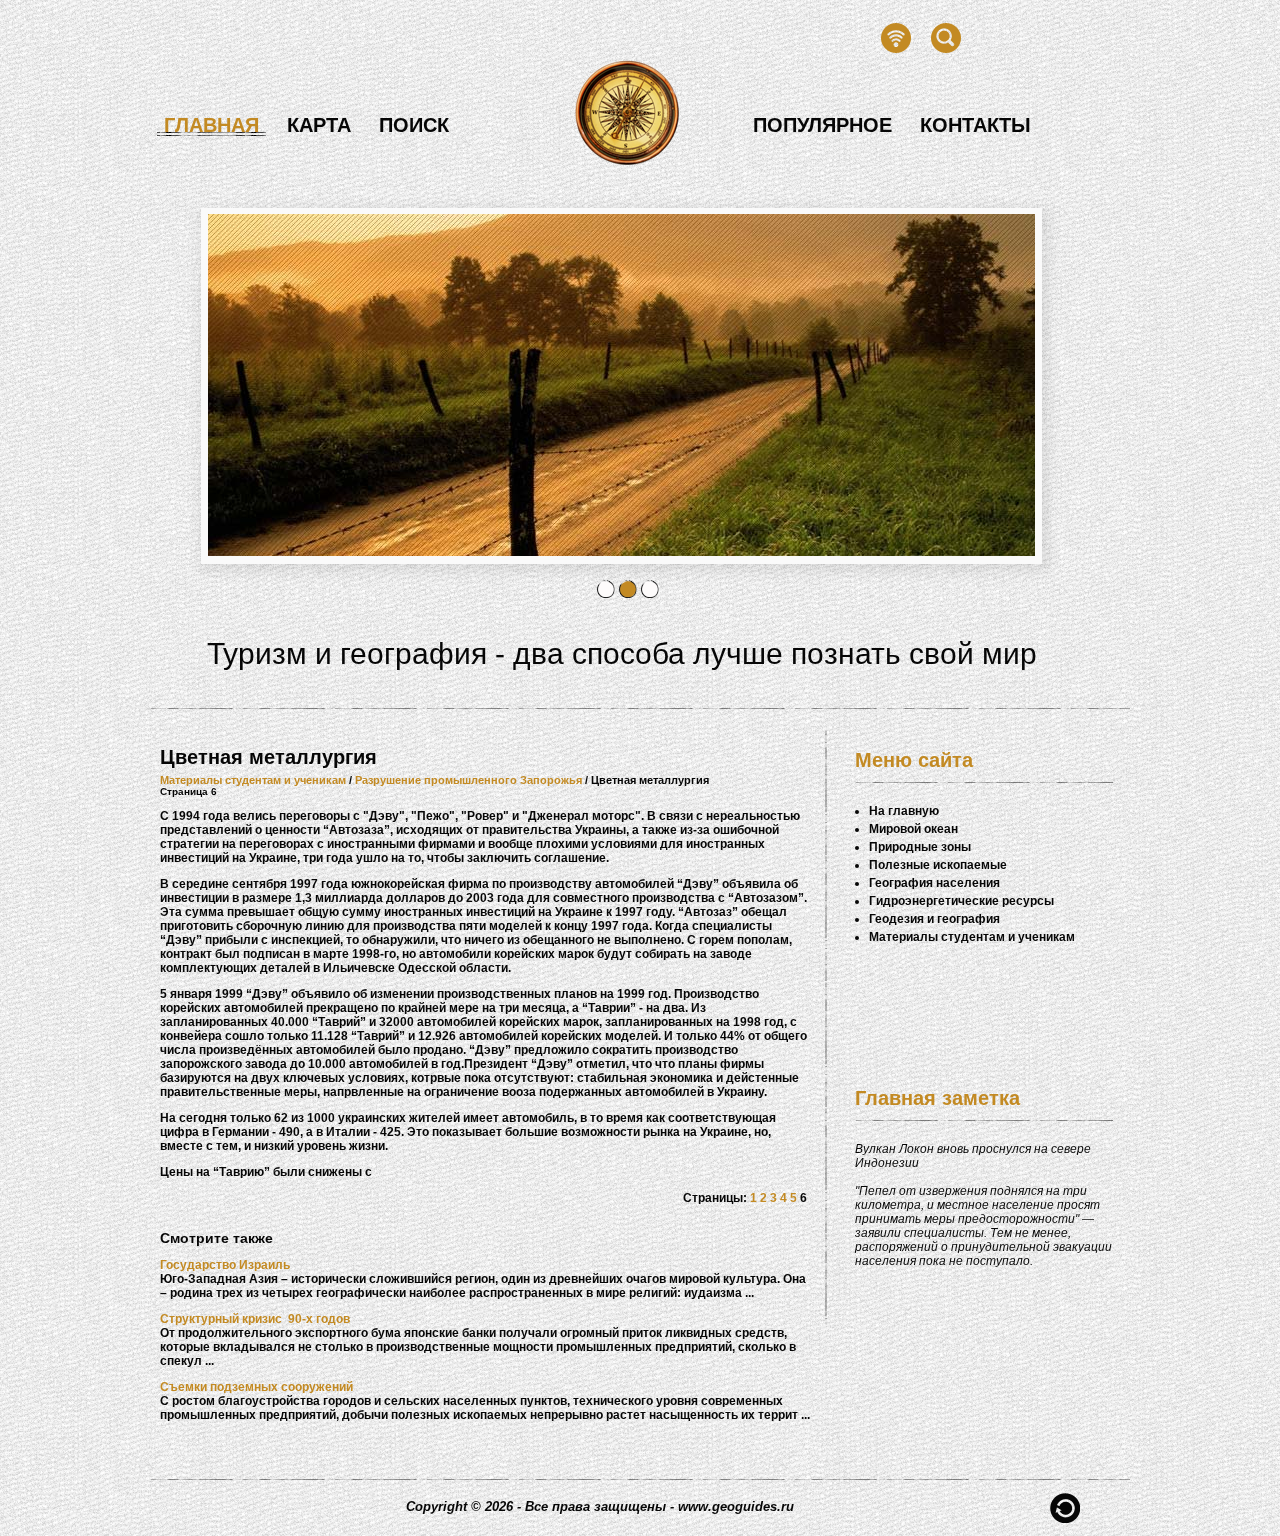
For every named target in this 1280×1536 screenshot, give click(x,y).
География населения (934, 883)
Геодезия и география (934, 919)
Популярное (822, 125)
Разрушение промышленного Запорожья (468, 780)
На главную (904, 811)
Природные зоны (920, 847)
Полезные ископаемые (938, 865)
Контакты (975, 125)
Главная (211, 125)
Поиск (414, 125)
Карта (319, 125)
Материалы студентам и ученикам (253, 780)
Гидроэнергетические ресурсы (961, 901)
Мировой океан (913, 829)
